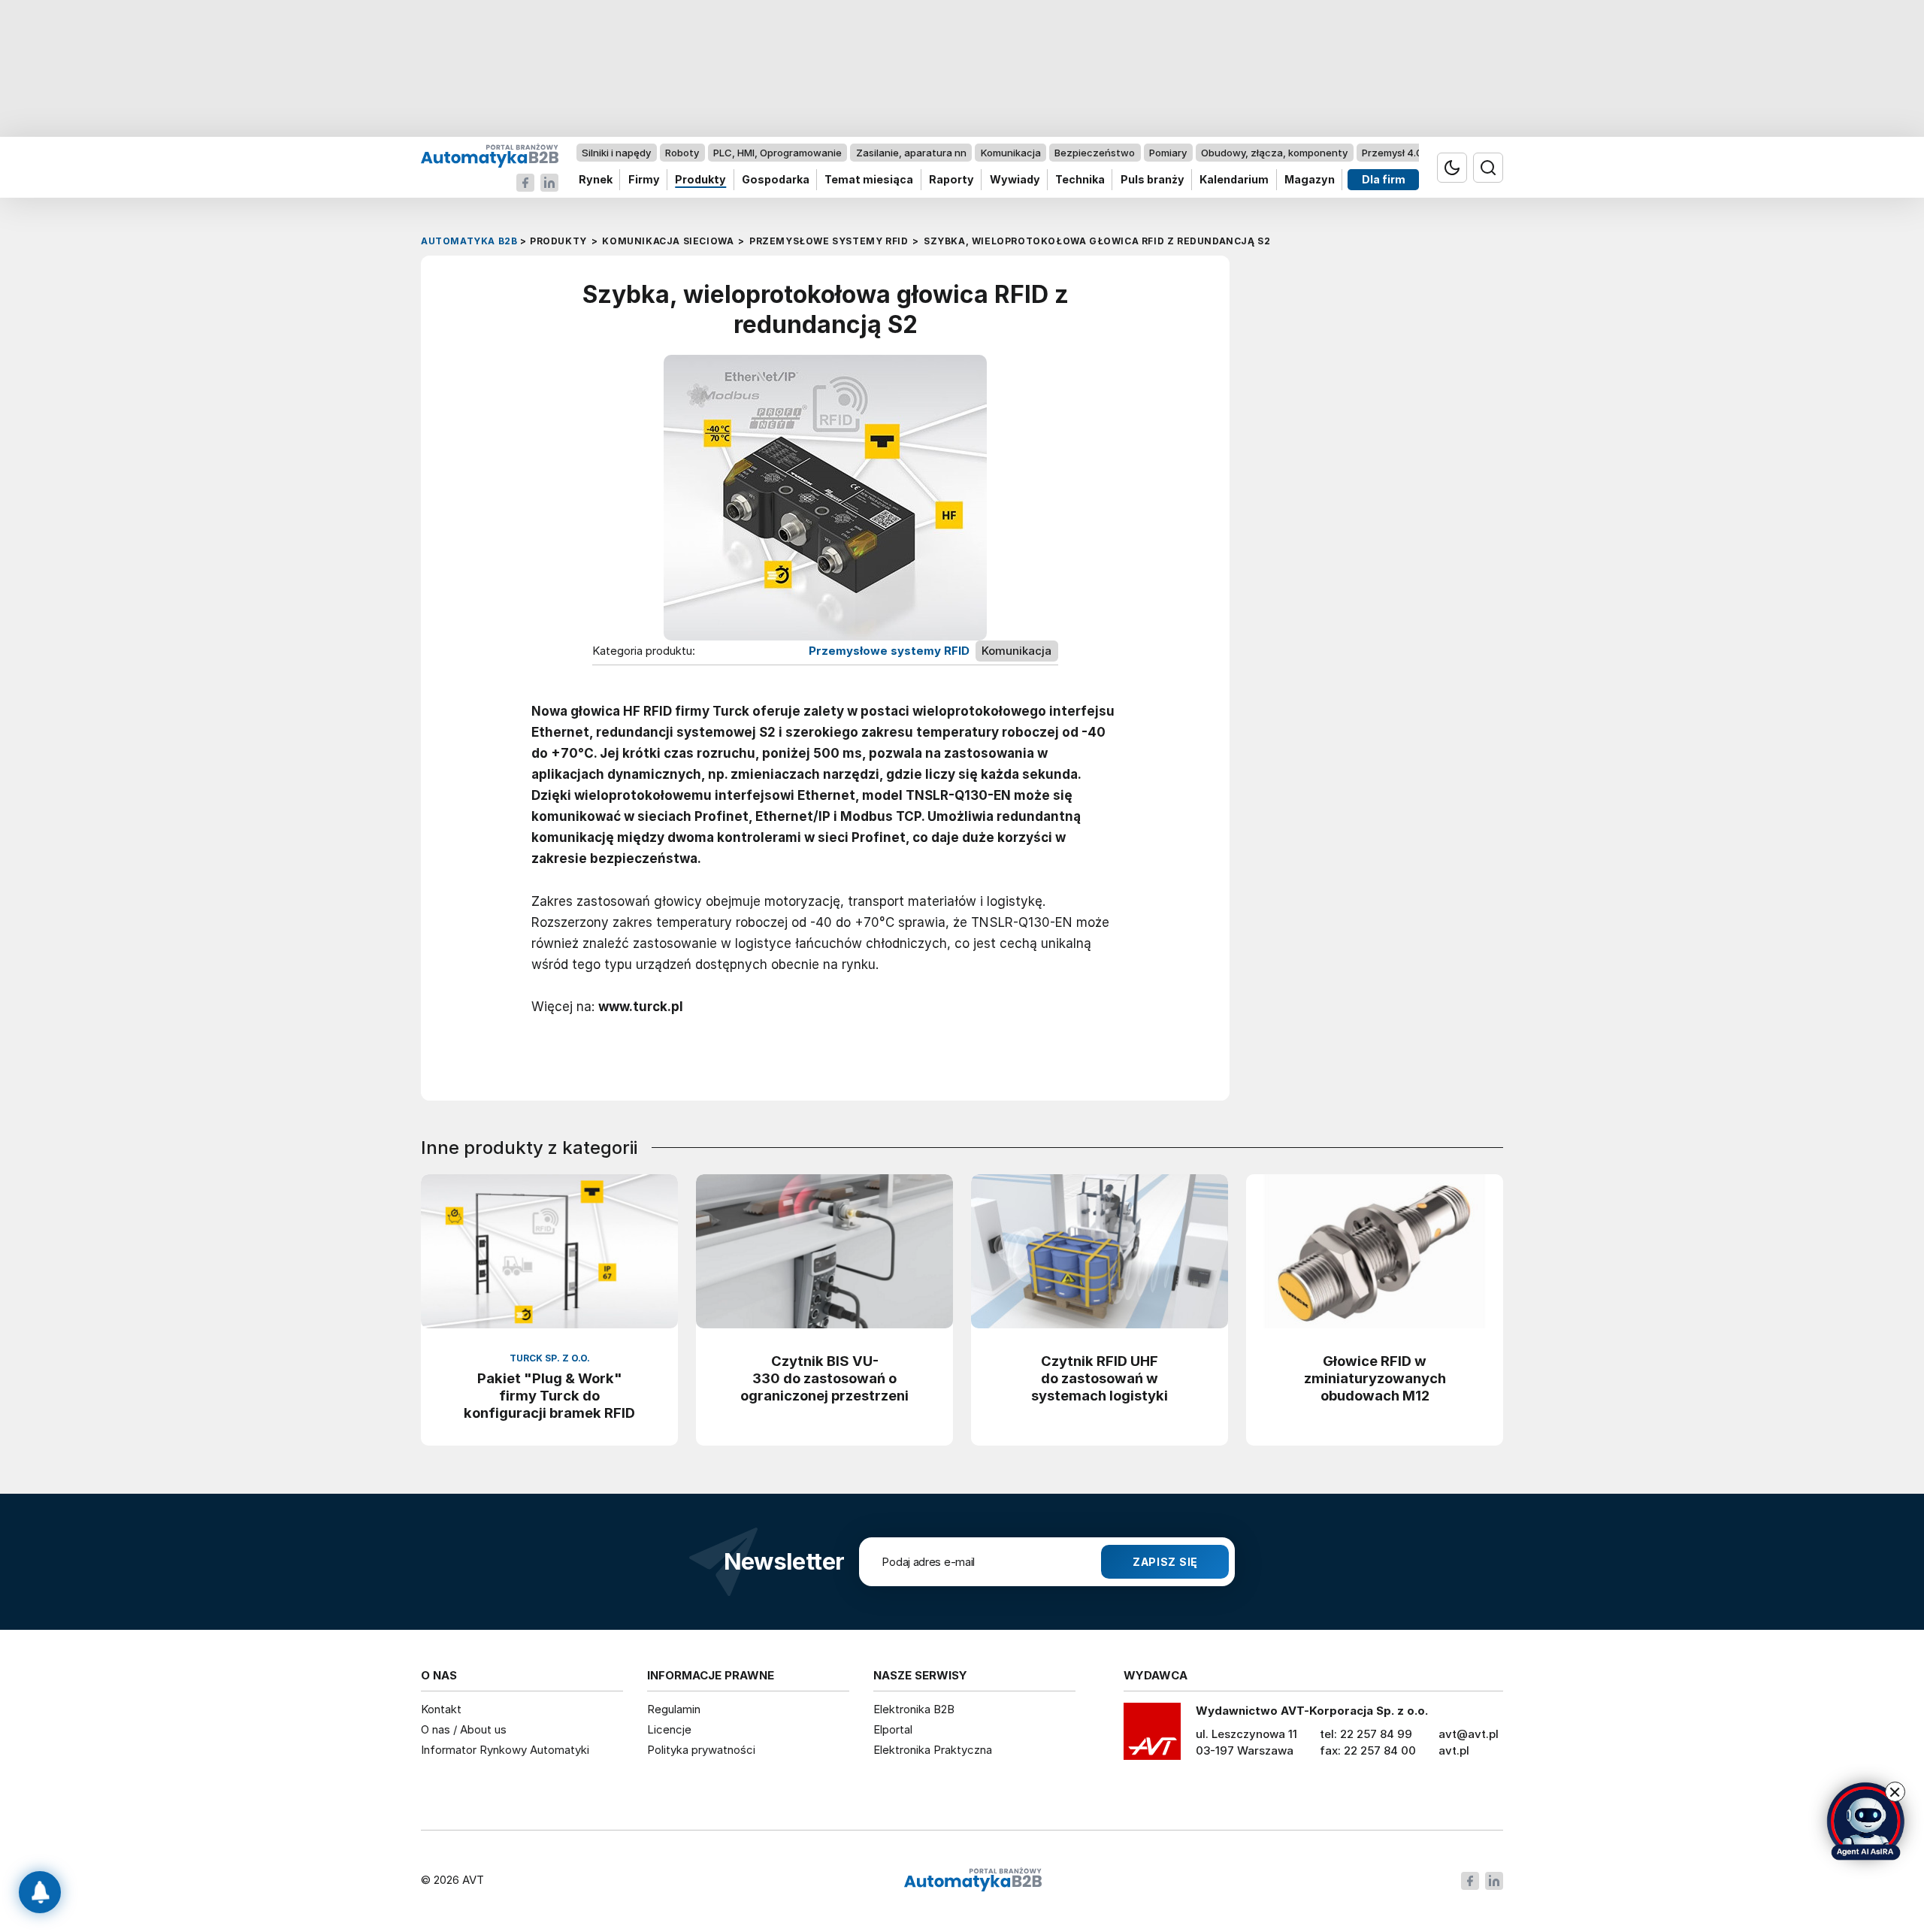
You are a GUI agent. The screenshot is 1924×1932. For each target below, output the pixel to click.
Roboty (682, 153)
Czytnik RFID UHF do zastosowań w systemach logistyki (1100, 1378)
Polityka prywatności (701, 1750)
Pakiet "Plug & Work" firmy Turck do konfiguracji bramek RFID (549, 1395)
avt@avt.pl (1469, 1734)
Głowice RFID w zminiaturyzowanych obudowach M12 (1375, 1378)
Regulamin (674, 1709)
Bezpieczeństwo (1095, 153)
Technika (1080, 180)
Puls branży (1153, 180)
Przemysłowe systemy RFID (889, 651)
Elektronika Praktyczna (933, 1750)
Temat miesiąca (869, 180)
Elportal (893, 1729)
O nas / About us (464, 1729)
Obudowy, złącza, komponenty (1274, 153)
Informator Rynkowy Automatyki (505, 1750)
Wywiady (1015, 180)
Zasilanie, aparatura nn (911, 153)
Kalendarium (1234, 180)
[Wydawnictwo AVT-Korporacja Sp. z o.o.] (1152, 1737)
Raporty (951, 180)
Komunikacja (1011, 153)
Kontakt (441, 1709)
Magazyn (1310, 180)
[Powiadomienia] (40, 1892)
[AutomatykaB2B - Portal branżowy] (490, 155)
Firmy (644, 180)
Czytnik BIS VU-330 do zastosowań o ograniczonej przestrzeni (824, 1378)
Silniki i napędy (616, 153)
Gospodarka (776, 180)
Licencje (669, 1729)
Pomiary (1168, 153)
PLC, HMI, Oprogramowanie (777, 153)
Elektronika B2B (914, 1709)
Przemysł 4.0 (1392, 153)
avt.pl (1454, 1750)
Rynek (596, 180)
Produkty (700, 180)
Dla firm (1384, 180)
